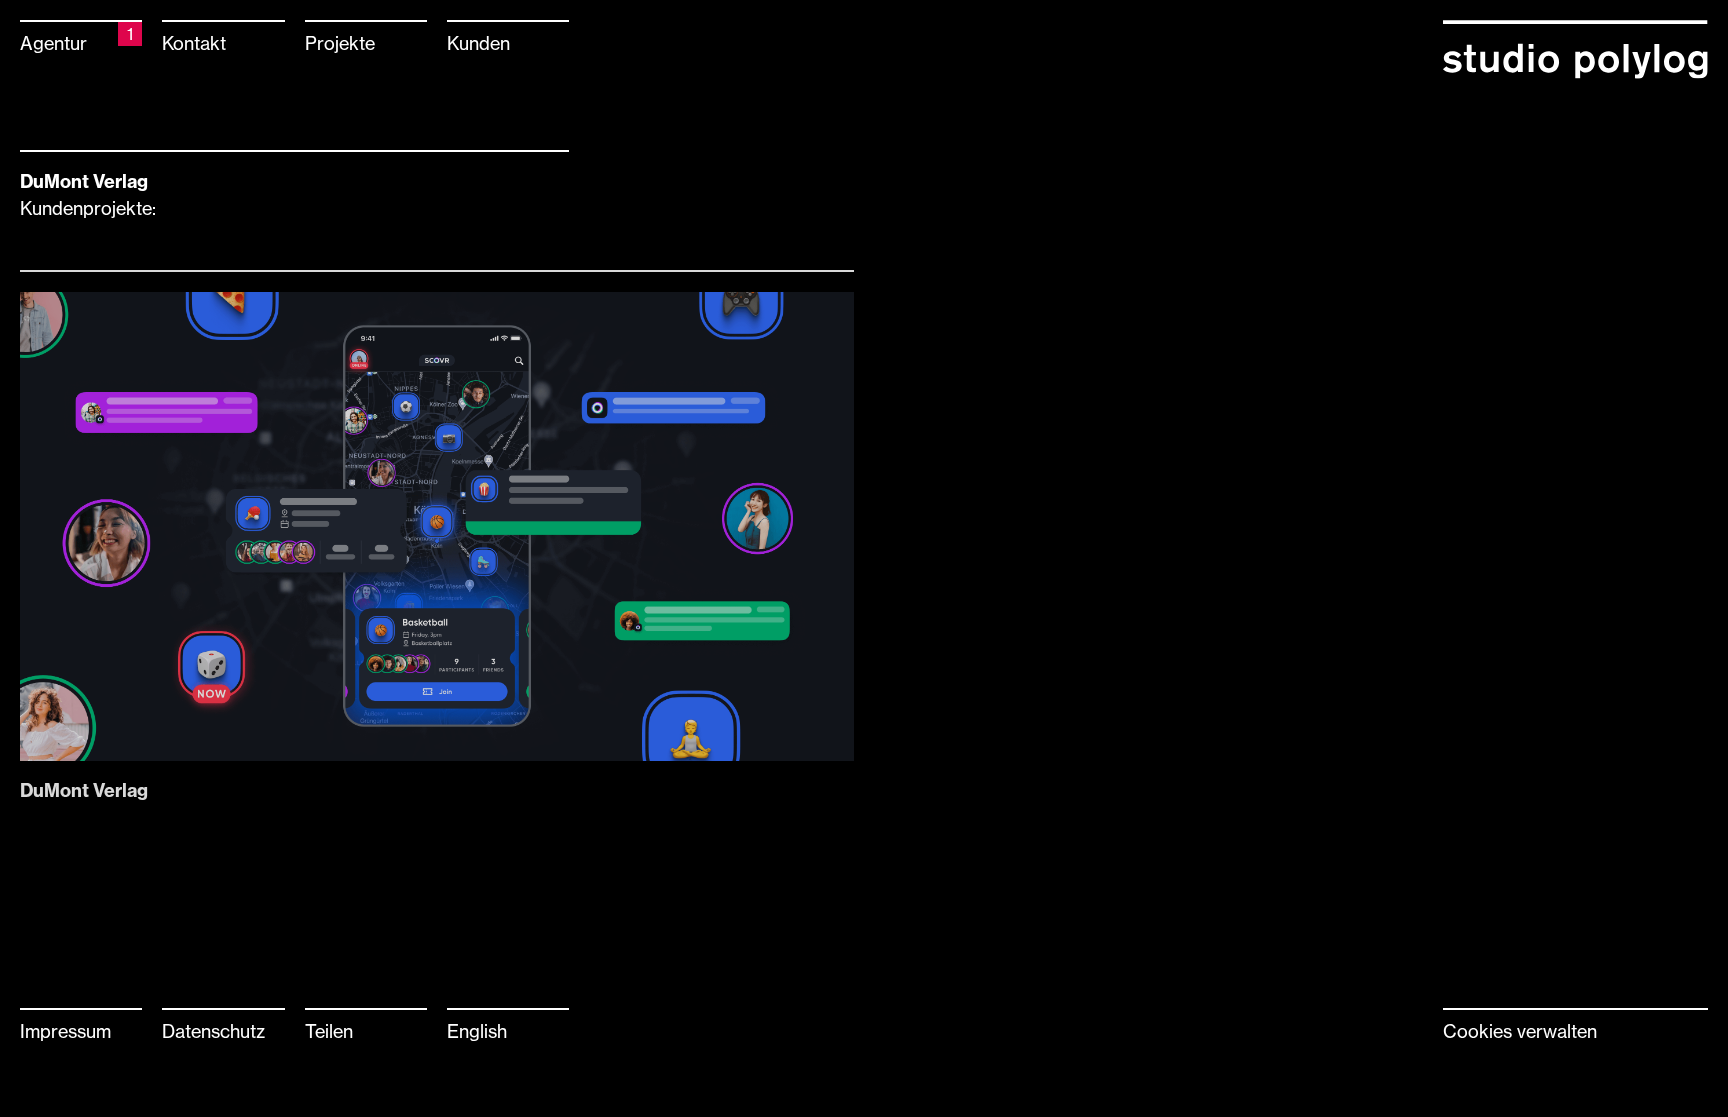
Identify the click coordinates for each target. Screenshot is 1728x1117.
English (477, 1031)
